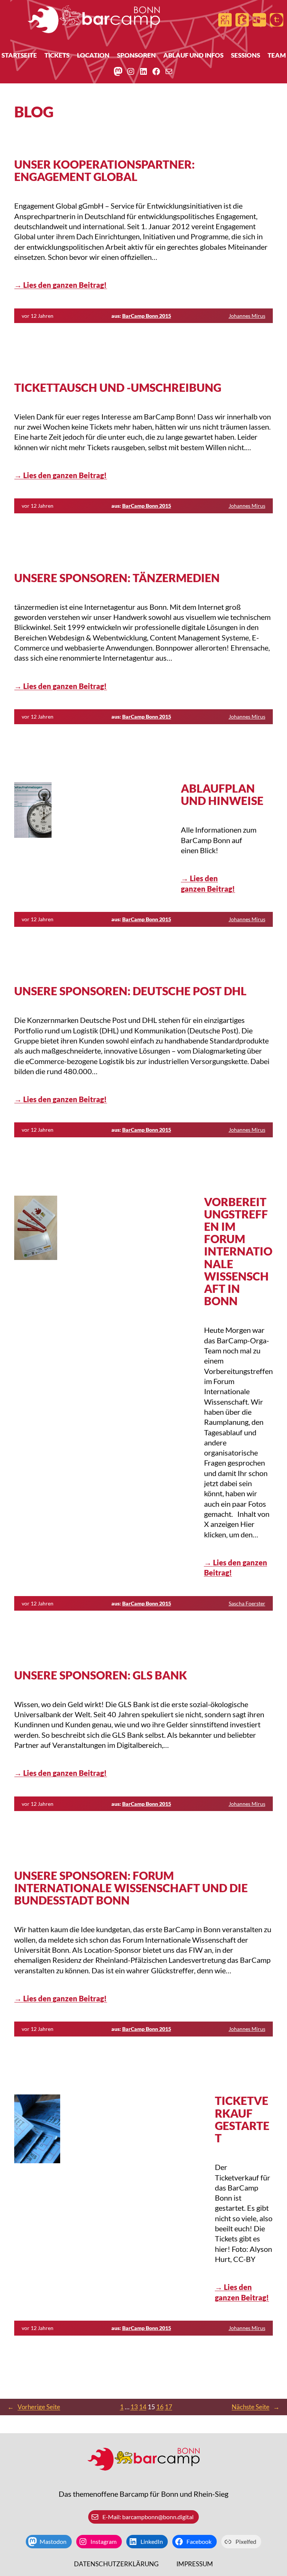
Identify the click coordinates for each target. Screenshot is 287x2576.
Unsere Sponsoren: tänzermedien (117, 578)
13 (134, 2407)
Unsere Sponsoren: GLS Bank (101, 1675)
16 (160, 2407)
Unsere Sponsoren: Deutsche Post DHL (130, 991)
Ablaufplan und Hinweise (222, 794)
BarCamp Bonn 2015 (147, 316)
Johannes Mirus (247, 316)
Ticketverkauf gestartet (242, 2119)
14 (143, 2407)
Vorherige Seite (34, 2407)
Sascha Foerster (247, 1603)
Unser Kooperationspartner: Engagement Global (104, 170)
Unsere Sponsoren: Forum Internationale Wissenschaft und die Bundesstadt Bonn (131, 1888)
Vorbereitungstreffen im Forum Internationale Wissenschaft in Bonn (238, 1252)
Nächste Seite (256, 2407)
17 (169, 2407)
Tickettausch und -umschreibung (118, 388)
